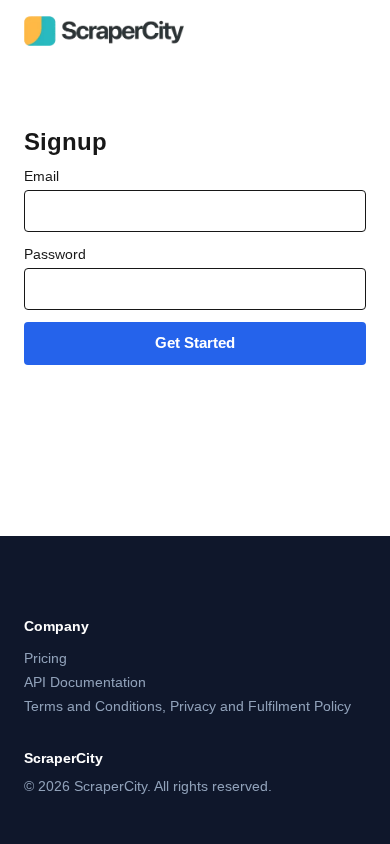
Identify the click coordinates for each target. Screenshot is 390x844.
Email (41, 176)
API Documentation (85, 682)
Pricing (45, 658)
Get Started (195, 342)
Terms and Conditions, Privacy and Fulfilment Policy (187, 706)
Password (55, 254)
